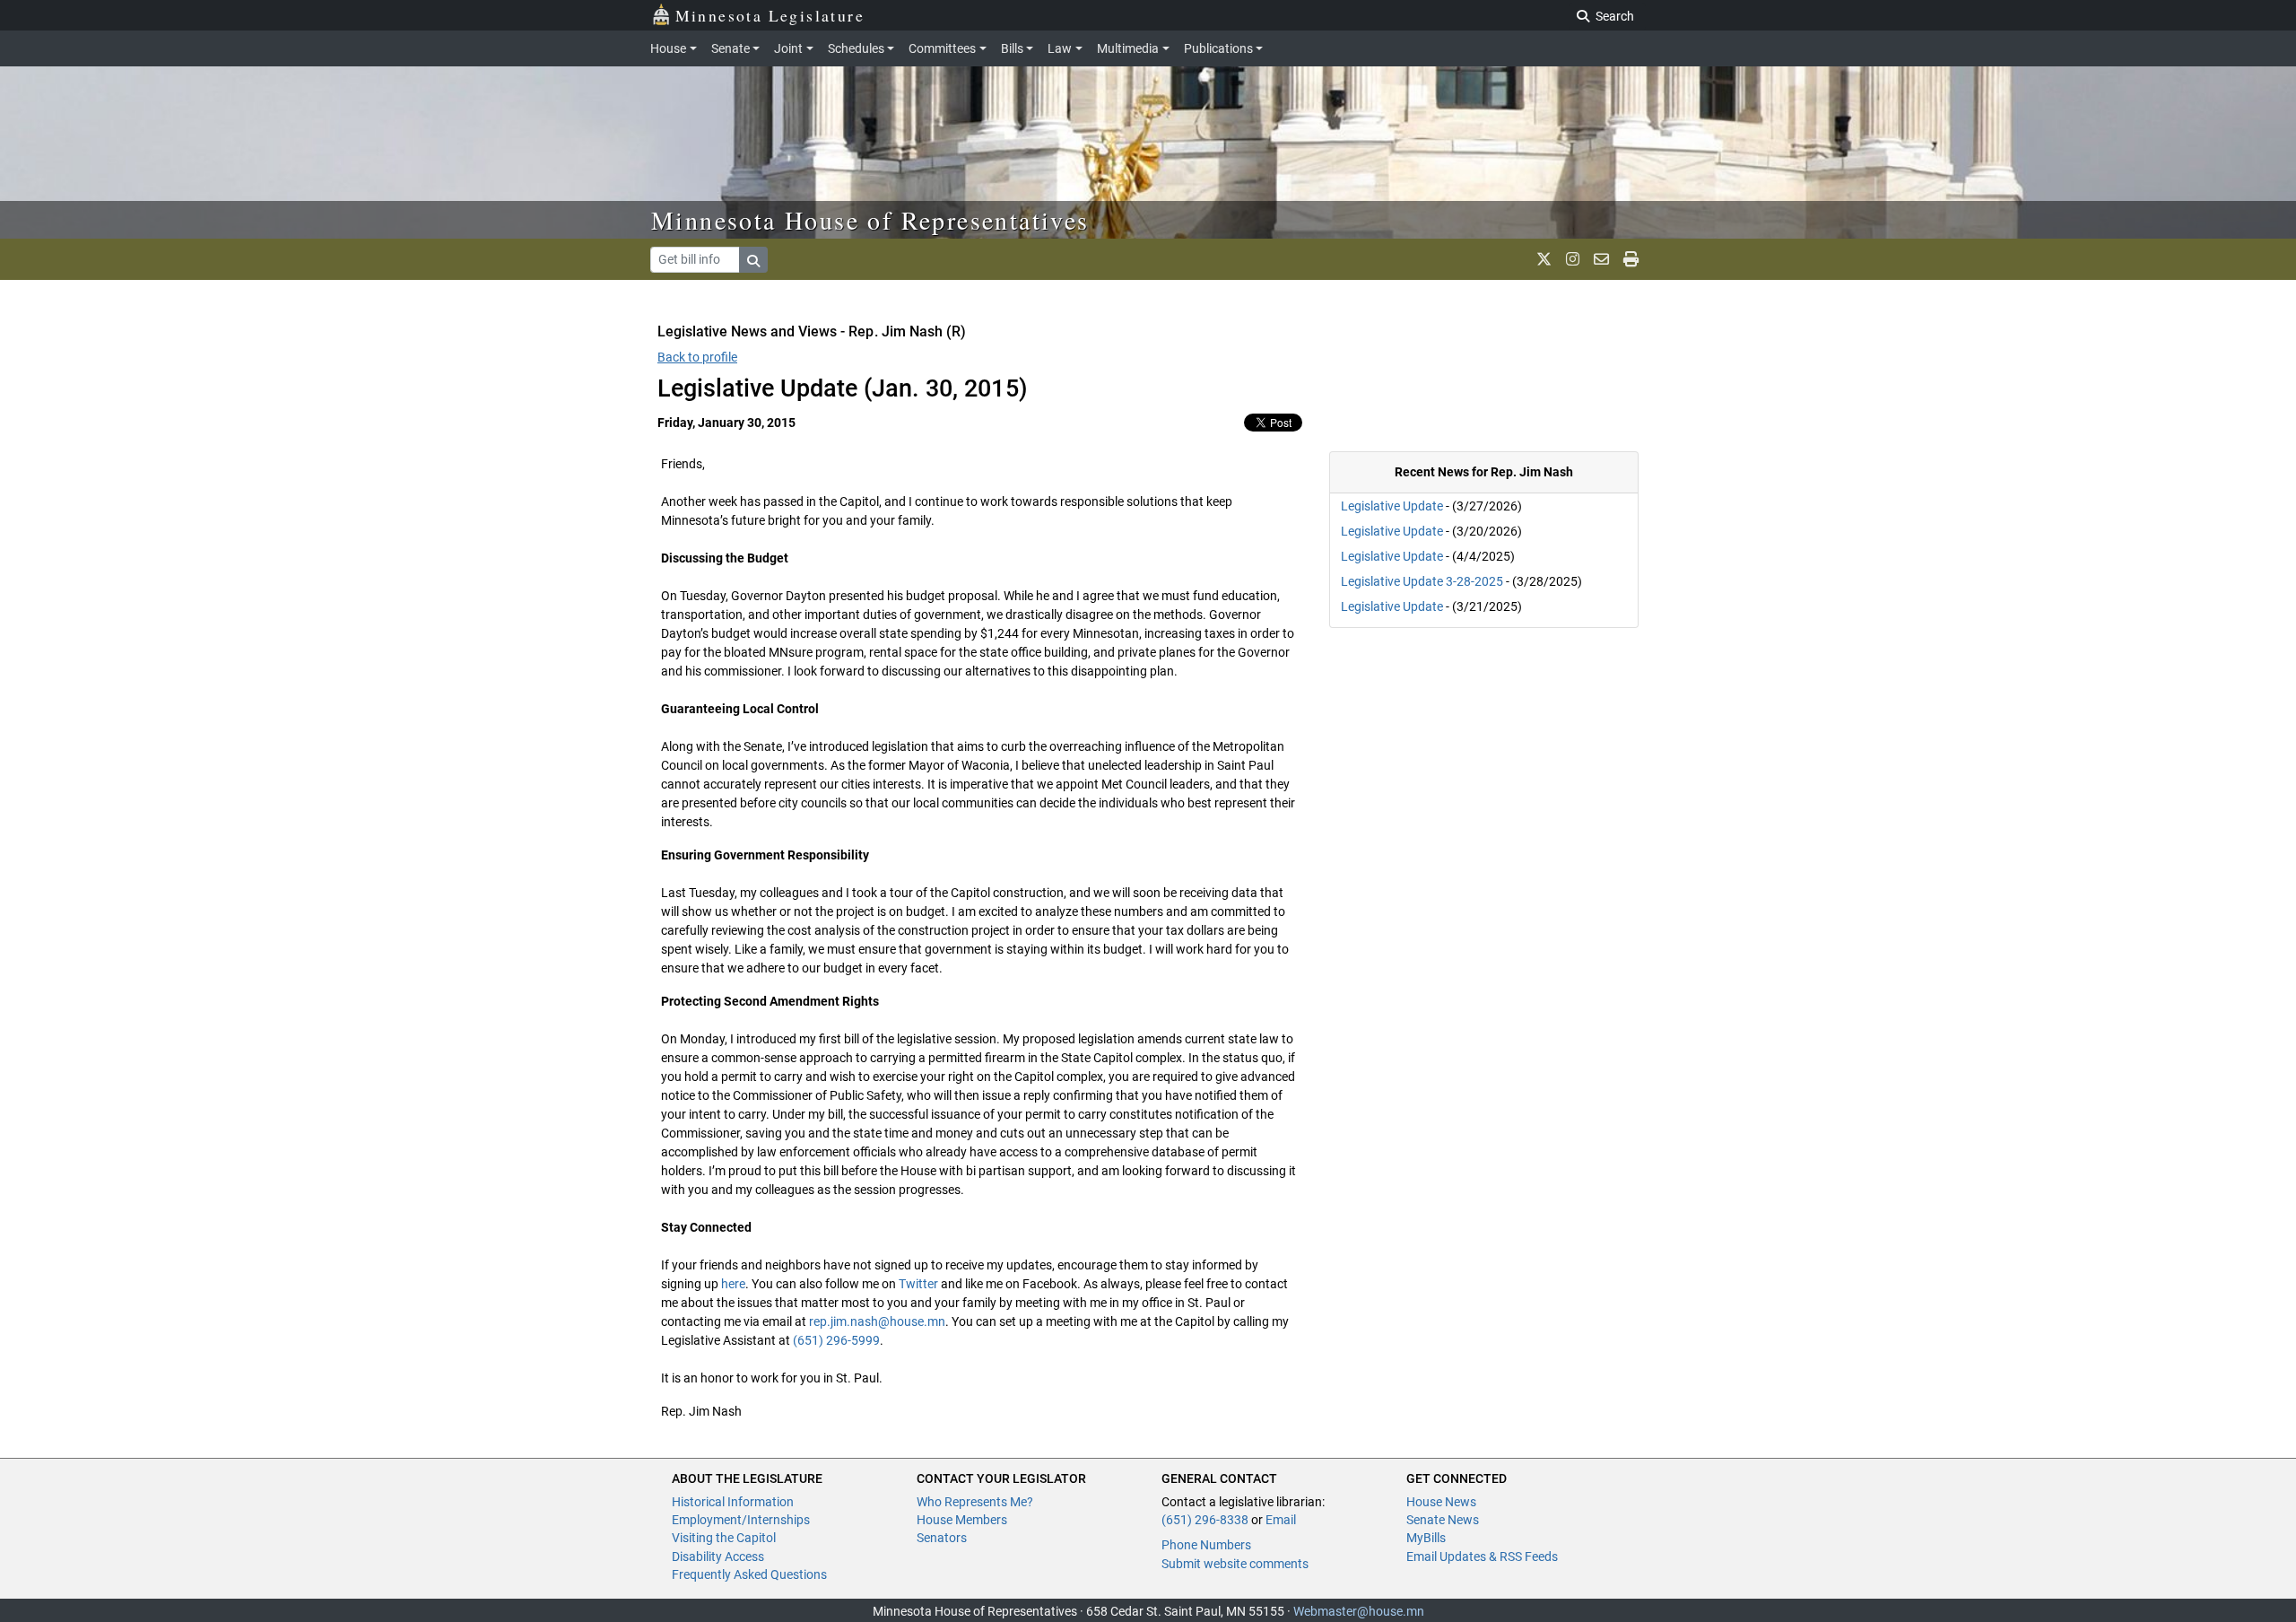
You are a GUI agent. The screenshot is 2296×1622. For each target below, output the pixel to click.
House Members (962, 1520)
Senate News (1443, 1520)
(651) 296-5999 (836, 1340)
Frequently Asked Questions (749, 1574)
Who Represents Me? (975, 1502)
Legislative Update (1392, 506)
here (733, 1284)
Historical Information (733, 1502)
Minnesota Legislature (770, 15)
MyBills (1426, 1538)
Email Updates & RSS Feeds (1482, 1557)
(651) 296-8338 (1205, 1520)
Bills (1012, 48)
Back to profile (697, 357)
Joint (788, 48)
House (668, 48)
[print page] (1631, 259)
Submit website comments (1235, 1564)
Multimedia (1128, 48)
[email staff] (1601, 259)
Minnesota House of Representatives (870, 220)
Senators (942, 1538)
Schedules (856, 48)
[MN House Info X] (1544, 259)
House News (1441, 1502)
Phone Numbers (1206, 1545)
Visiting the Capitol (724, 1538)
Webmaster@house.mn (1359, 1611)
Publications (1218, 48)
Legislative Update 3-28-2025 (1422, 581)
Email (1281, 1520)
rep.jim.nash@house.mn (877, 1321)
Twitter (918, 1284)
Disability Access (718, 1557)
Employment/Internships (741, 1520)
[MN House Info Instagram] (1573, 259)
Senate (731, 48)
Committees (942, 48)
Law (1060, 48)
